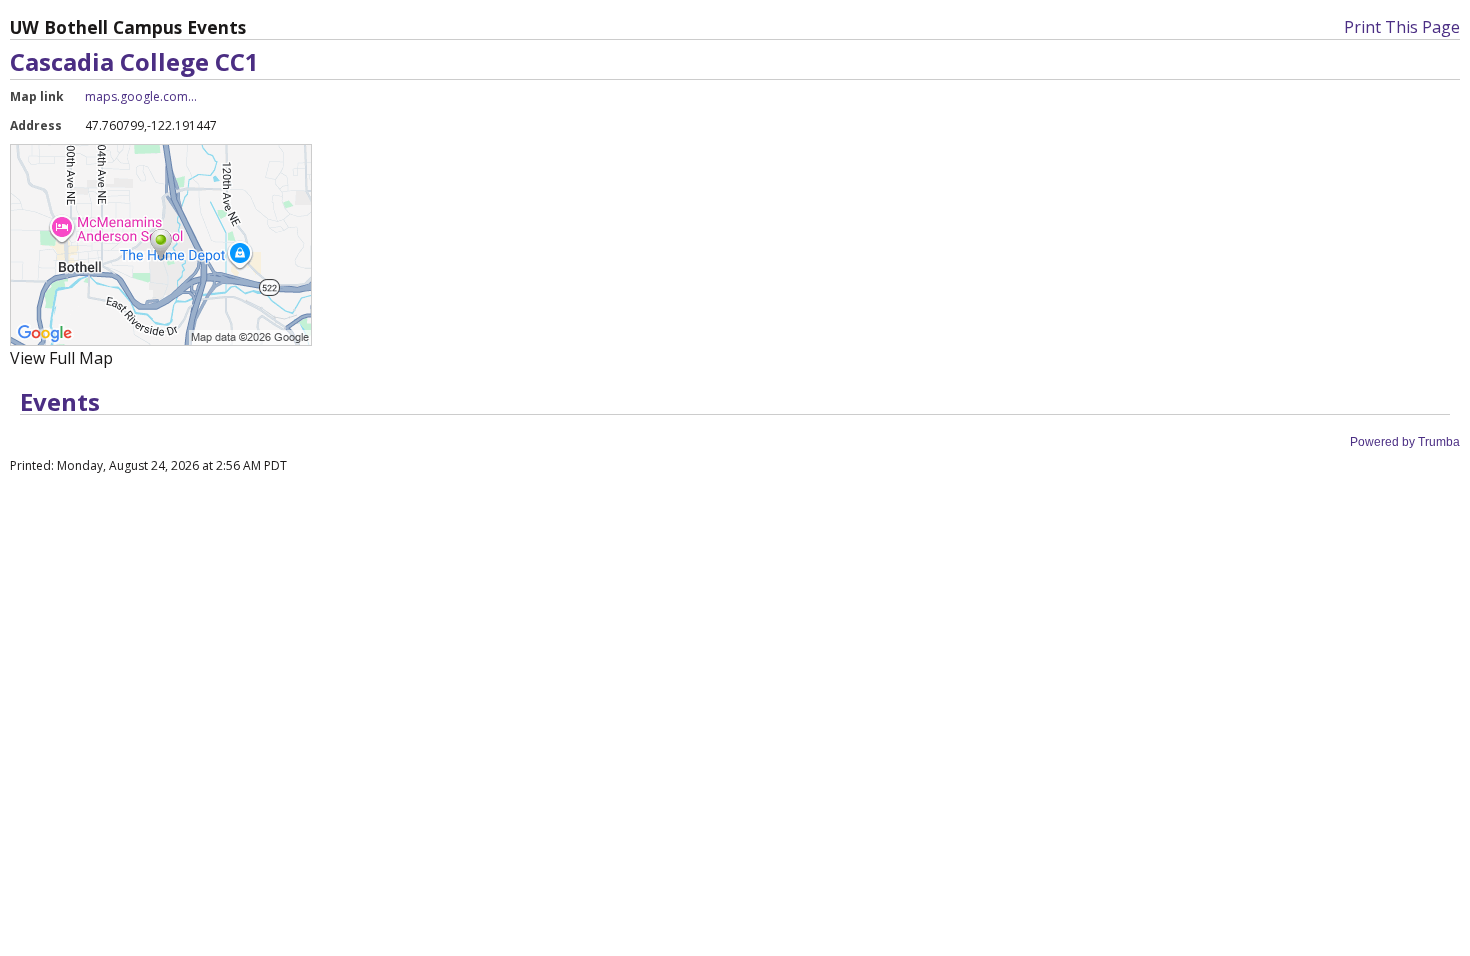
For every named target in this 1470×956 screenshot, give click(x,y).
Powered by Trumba (1405, 442)
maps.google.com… (141, 96)
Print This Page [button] (1402, 27)
